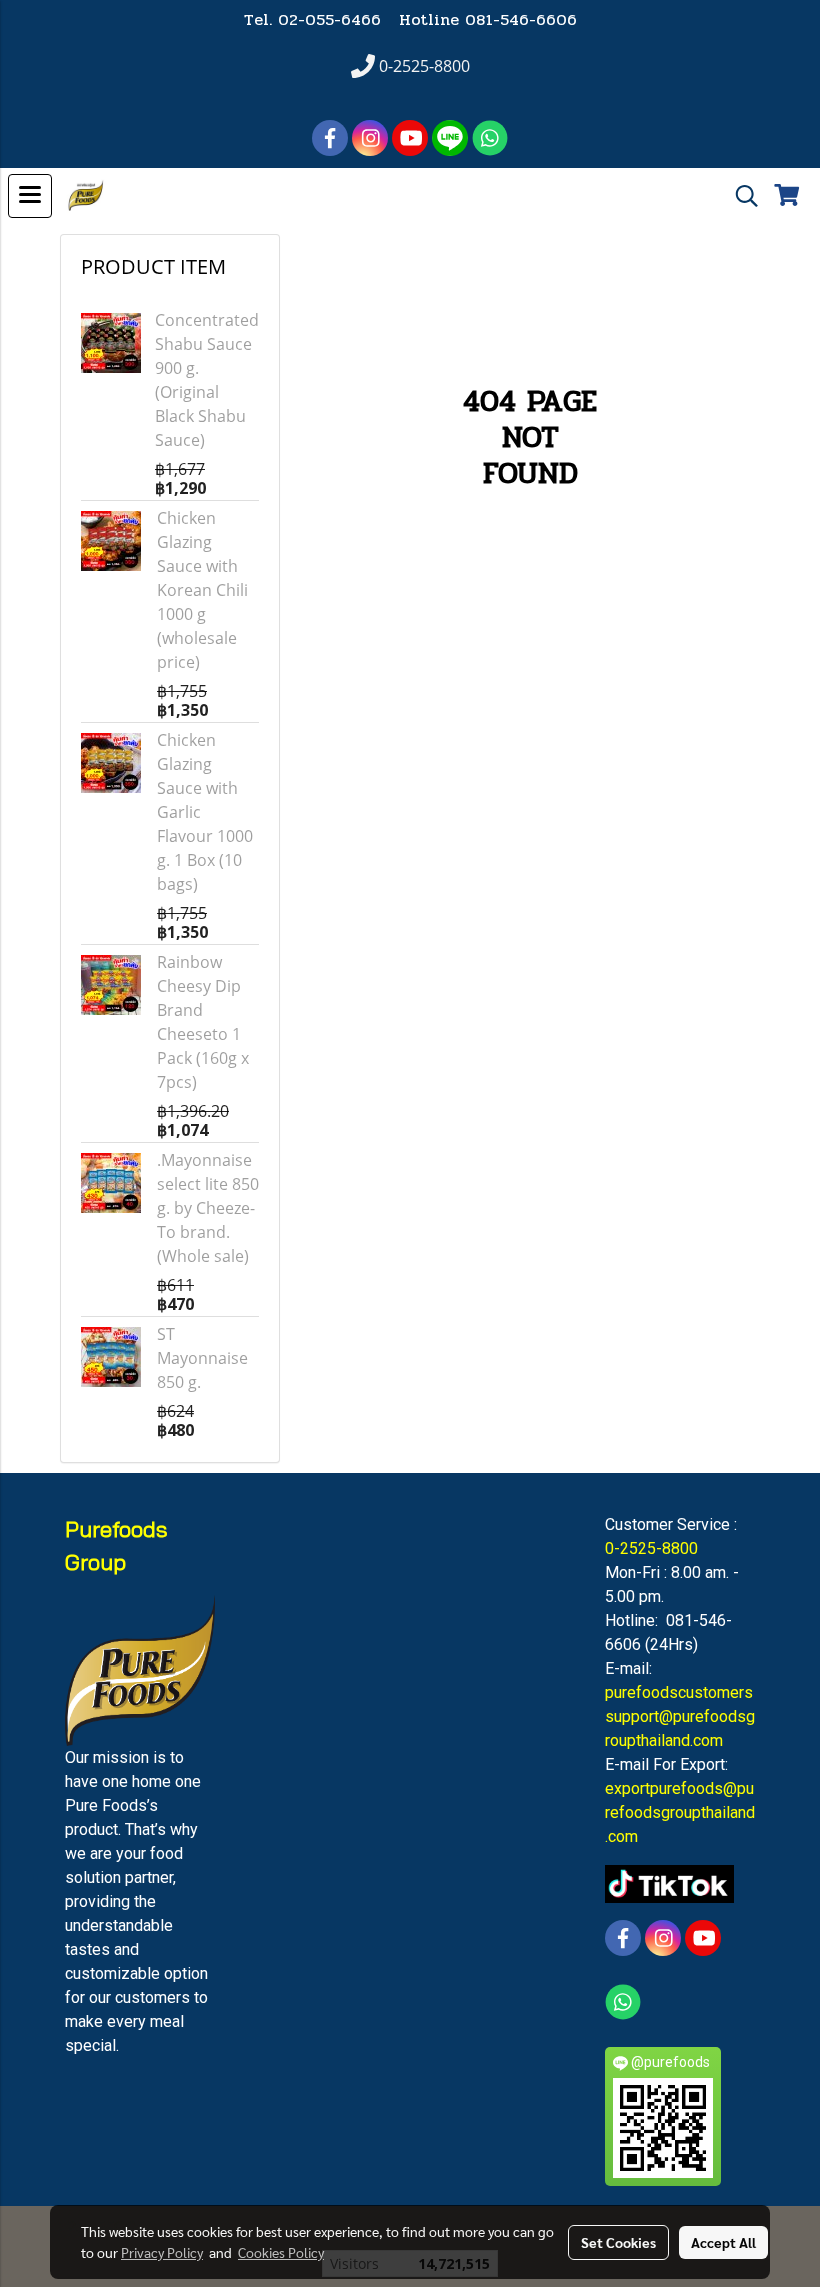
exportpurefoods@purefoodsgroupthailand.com (680, 1812)
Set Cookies (618, 2242)
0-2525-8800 (651, 1548)
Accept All (723, 2242)
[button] (740, 196)
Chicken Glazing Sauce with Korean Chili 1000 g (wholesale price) (202, 590)
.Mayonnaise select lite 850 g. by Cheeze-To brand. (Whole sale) (208, 1208)
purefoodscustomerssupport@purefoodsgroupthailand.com (680, 1716)
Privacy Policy (162, 2252)
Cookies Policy (281, 2252)
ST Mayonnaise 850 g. (202, 1358)
